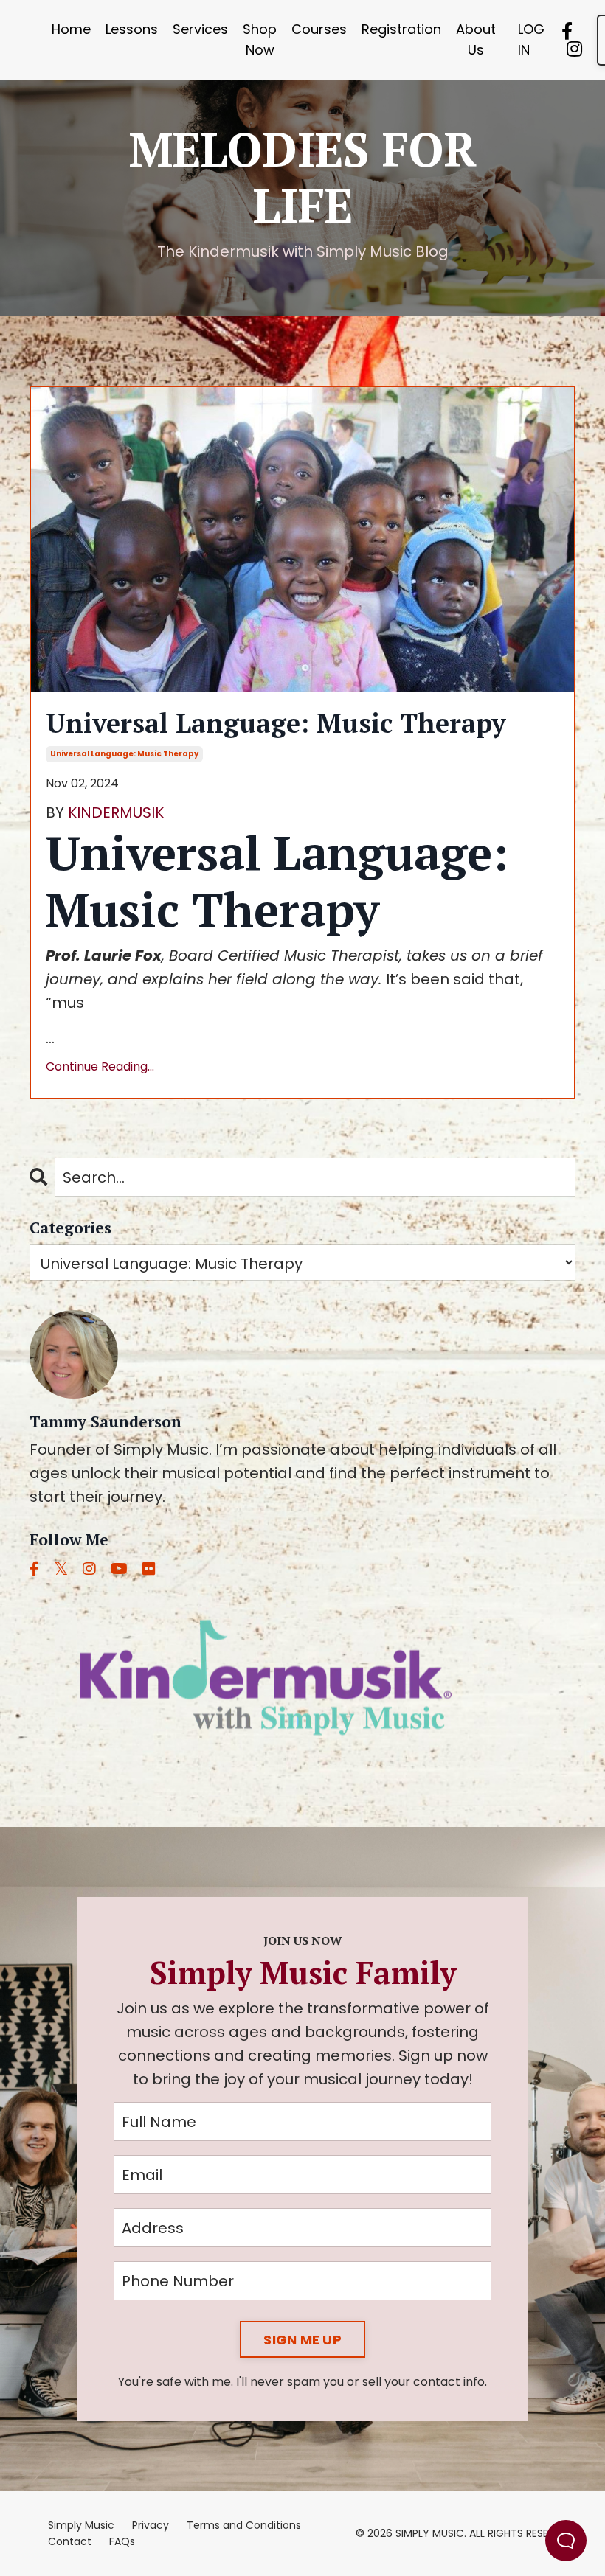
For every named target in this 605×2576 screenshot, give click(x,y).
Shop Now (260, 40)
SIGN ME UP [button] (302, 2340)
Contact (70, 2541)
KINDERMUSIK (116, 812)
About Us (476, 40)
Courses (319, 29)
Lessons (132, 29)
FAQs (122, 2541)
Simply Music (81, 2525)
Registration (401, 29)
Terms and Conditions (244, 2525)
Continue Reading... (100, 1066)
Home (71, 29)
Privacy (151, 2525)
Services (200, 29)
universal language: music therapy (124, 754)
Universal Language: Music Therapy (276, 723)
